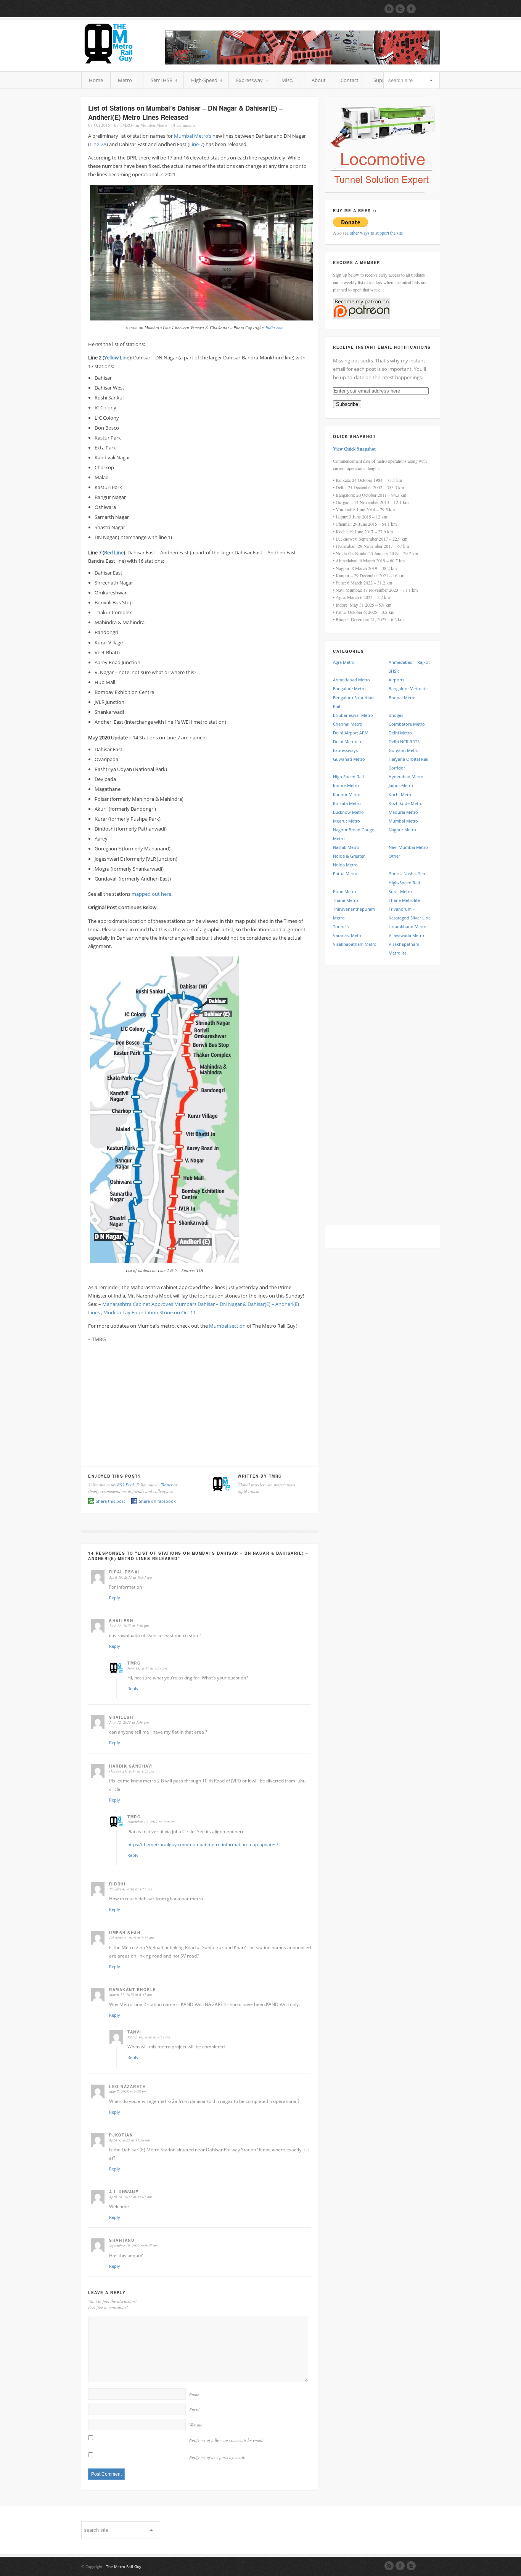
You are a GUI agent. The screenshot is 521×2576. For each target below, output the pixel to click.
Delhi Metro (400, 733)
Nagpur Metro (402, 830)
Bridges (396, 715)
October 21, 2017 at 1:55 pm (132, 1771)
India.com (274, 328)
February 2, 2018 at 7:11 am (131, 1938)
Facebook (400, 2566)
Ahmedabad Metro (351, 680)
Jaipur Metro (401, 785)
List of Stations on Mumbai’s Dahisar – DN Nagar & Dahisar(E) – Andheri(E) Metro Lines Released (185, 113)
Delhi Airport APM (351, 733)
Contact (350, 80)
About (319, 80)
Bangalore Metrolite (408, 688)
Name (194, 2394)
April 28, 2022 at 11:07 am (130, 2197)
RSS (389, 2566)
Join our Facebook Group (411, 9)
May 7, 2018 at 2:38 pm (128, 2091)
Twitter (167, 1485)
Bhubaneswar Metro (353, 715)
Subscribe (347, 404)
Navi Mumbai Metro (408, 847)
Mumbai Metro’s (193, 136)
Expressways (345, 750)
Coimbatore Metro (407, 724)
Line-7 (196, 144)
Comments (183, 125)
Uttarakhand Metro (408, 927)
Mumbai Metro (154, 125)
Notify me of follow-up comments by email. (226, 2440)
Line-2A (98, 144)
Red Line (114, 552)
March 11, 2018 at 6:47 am (130, 1995)
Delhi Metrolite (348, 741)
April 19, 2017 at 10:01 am (130, 1577)
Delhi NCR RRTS (404, 741)
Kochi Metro (401, 795)
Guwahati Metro (349, 759)
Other (394, 856)
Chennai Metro (348, 724)
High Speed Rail (348, 777)
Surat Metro (400, 891)
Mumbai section (227, 1326)
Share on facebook (157, 1501)
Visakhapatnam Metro (355, 944)
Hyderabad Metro (406, 777)
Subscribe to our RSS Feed (389, 9)
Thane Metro (346, 900)
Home (96, 80)
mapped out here (151, 894)
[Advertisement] (199, 1402)
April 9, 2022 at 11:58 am (129, 2140)
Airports (396, 680)
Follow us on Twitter (400, 9)
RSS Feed (125, 1485)
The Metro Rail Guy (124, 2566)
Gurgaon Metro (404, 750)
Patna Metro (345, 873)
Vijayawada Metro (406, 935)
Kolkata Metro (347, 803)
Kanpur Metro (347, 795)
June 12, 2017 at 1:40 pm (129, 1626)
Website (196, 2425)
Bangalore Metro (349, 688)
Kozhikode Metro (406, 803)
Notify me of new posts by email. (217, 2457)
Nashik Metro (346, 847)
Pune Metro (345, 891)
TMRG (126, 125)
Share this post (110, 1501)
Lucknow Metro (348, 812)
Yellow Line (117, 357)
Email (194, 2409)
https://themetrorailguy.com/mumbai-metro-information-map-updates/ (203, 1844)
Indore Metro (346, 785)
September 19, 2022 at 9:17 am (133, 2246)
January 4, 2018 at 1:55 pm (131, 1889)
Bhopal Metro (402, 698)
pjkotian (121, 2135)
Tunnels (341, 927)
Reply (115, 1598)
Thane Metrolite (404, 900)
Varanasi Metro (348, 935)
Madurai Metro (403, 812)
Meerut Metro (347, 821)
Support (383, 80)
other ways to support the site (376, 233)
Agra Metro (344, 662)
